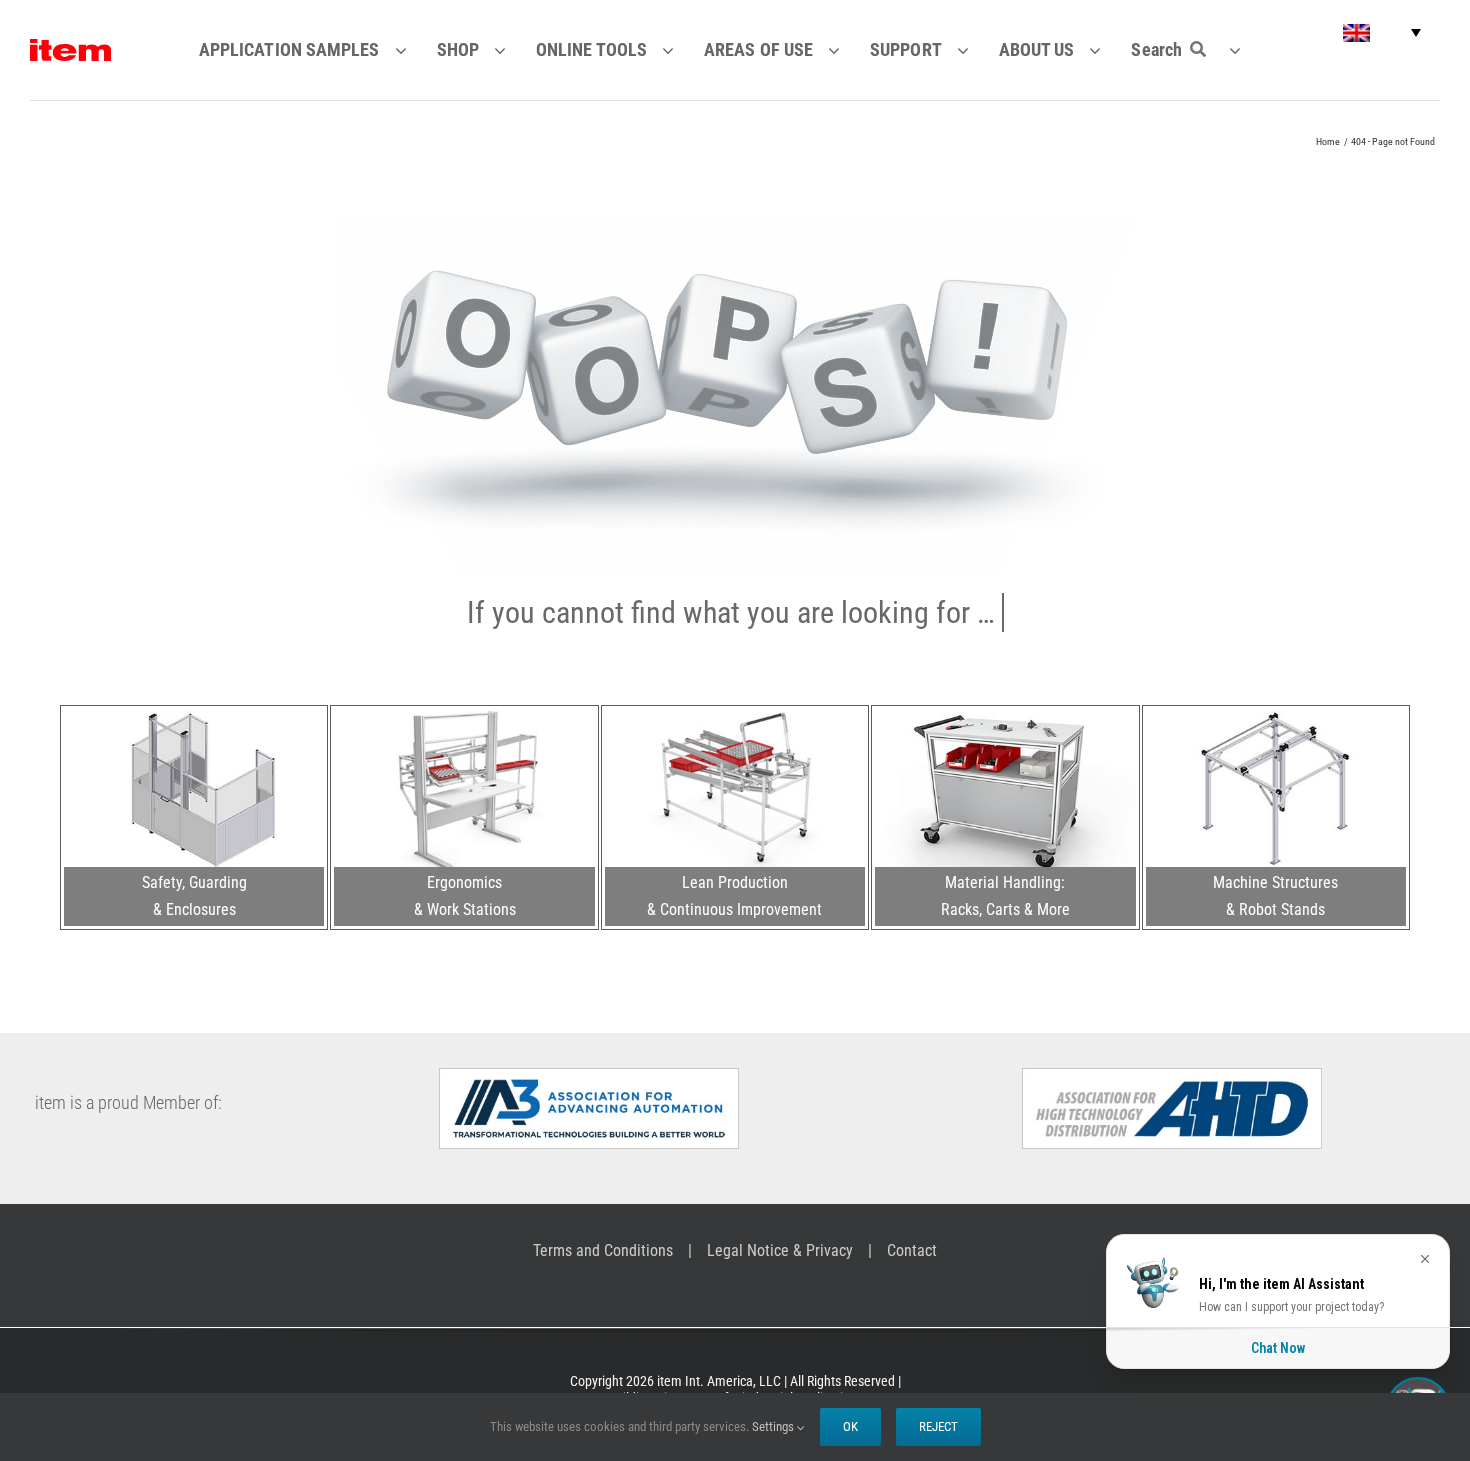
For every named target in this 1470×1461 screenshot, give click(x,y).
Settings (774, 1426)
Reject (938, 1426)
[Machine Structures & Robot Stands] (1276, 717)
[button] (1382, 32)
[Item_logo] (70, 47)
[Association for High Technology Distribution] (1172, 1076)
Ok (850, 1426)
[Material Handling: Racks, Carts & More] (1005, 717)
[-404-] (735, 224)
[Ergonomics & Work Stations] (464, 717)
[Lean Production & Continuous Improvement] (735, 717)
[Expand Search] (1247, 50)
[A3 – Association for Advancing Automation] (589, 1076)
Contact (912, 1250)
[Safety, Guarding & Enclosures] (194, 717)
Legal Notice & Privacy (780, 1250)
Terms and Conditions (603, 1250)
